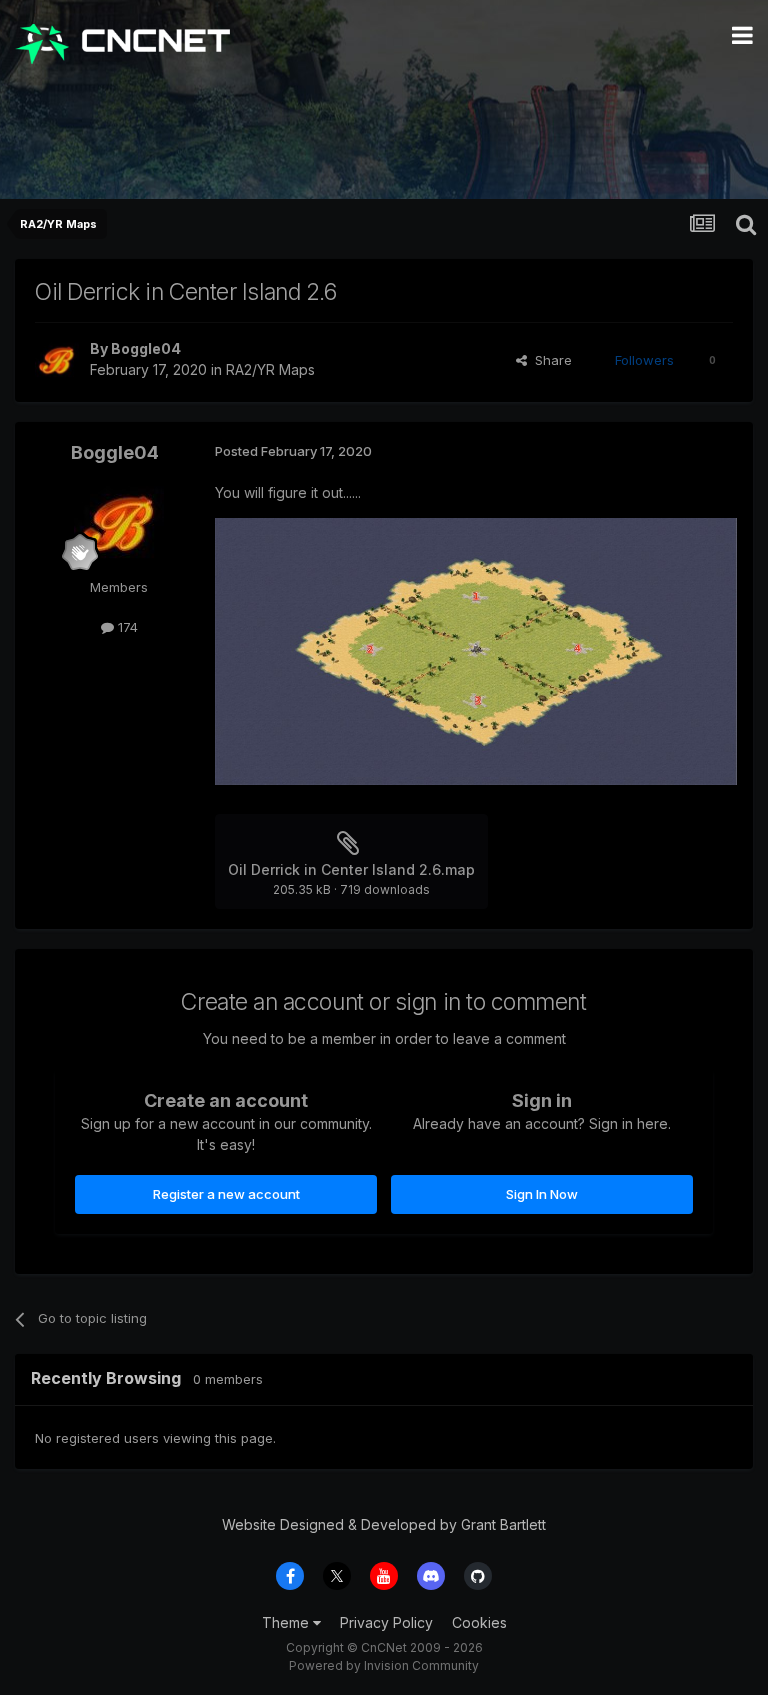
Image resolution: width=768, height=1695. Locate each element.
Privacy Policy (386, 1622)
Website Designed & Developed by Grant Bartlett (384, 1524)
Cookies (479, 1622)
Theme (287, 1622)
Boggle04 (146, 348)
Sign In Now (542, 1194)
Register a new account (226, 1194)
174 (126, 627)
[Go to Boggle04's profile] (57, 360)
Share (549, 360)
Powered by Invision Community (384, 1665)
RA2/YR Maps (270, 369)
